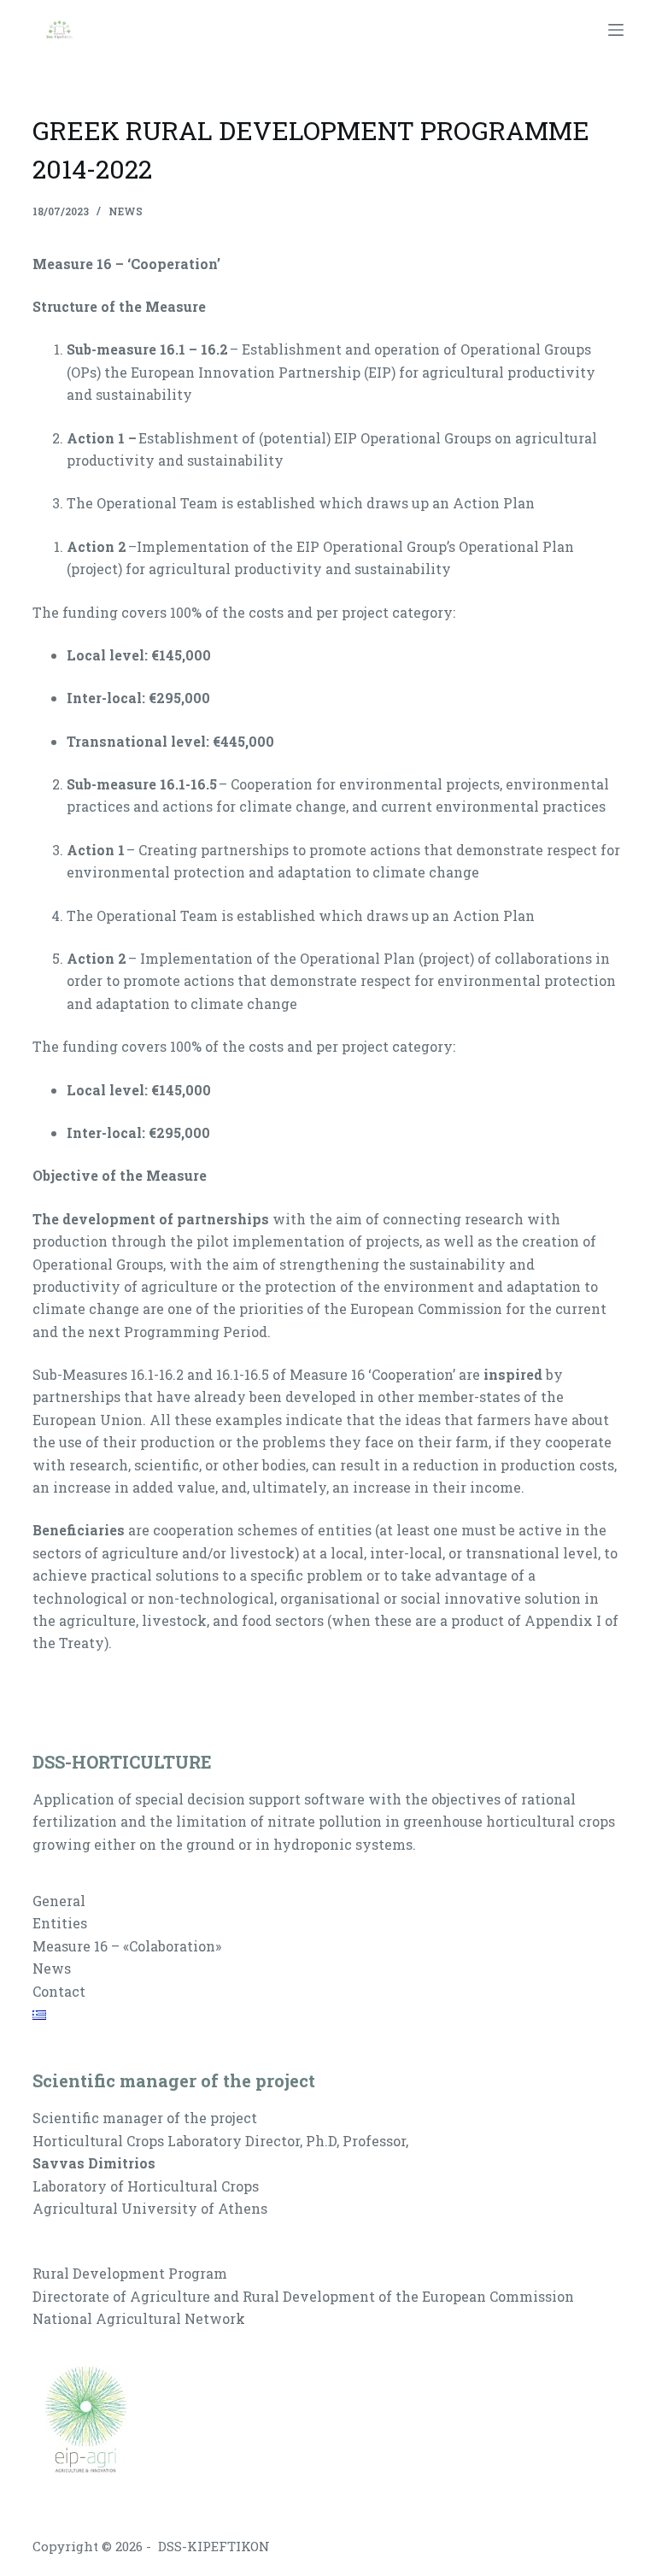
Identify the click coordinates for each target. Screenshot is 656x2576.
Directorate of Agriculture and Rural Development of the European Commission (303, 2296)
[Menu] (616, 30)
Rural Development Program (130, 2273)
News (126, 211)
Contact (59, 1991)
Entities (60, 1923)
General (59, 1901)
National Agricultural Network (139, 2318)
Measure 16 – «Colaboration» (127, 1946)
